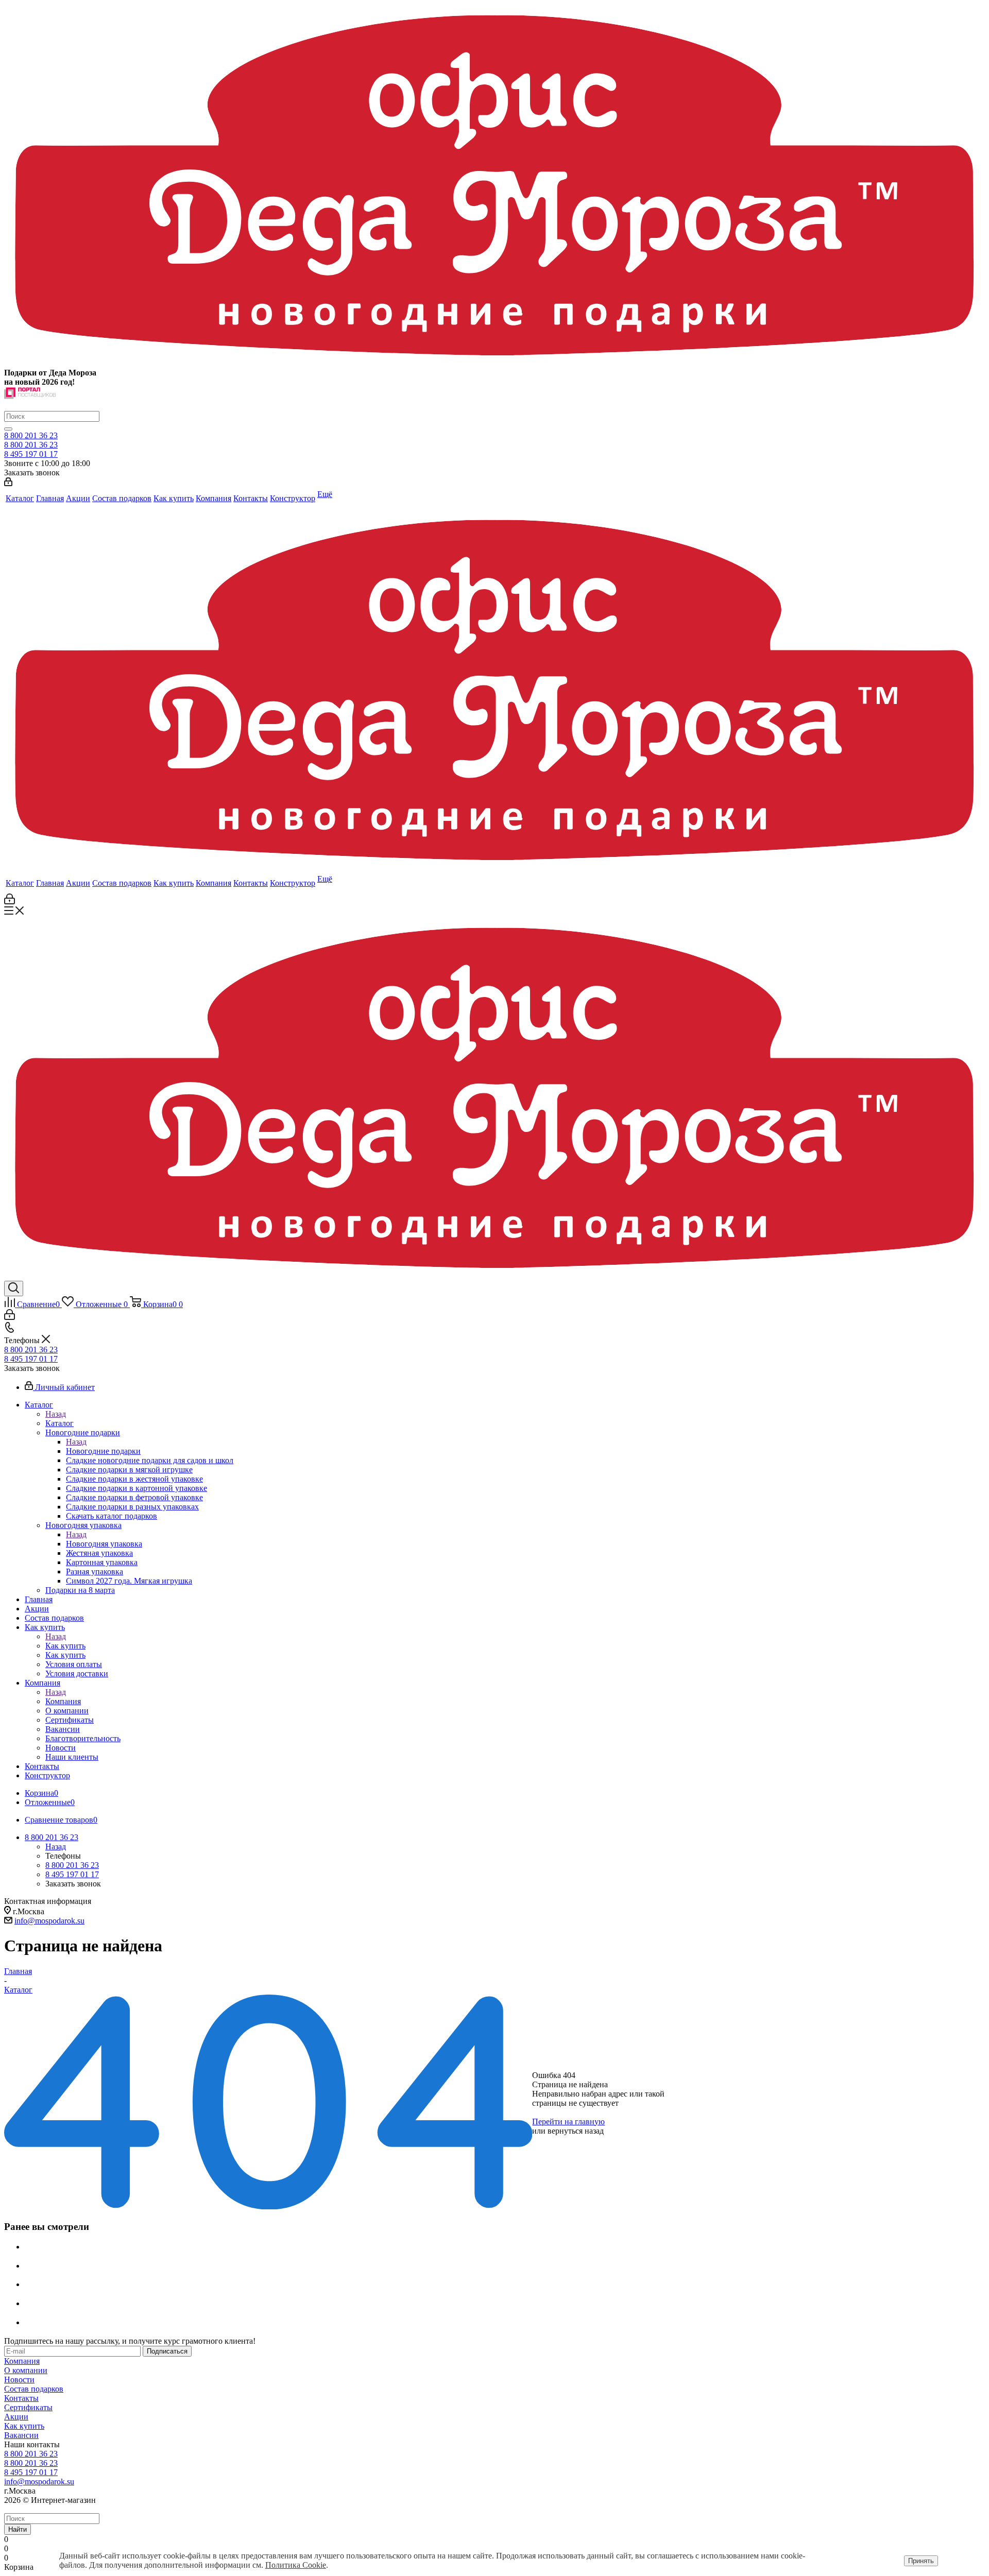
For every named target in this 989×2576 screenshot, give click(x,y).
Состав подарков (34, 2389)
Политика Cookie (296, 2565)
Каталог (59, 1423)
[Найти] (8, 429)
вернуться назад (576, 2131)
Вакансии (21, 2435)
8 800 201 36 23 (31, 435)
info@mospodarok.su (49, 1921)
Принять (921, 2561)
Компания (63, 1701)
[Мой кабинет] (8, 483)
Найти (18, 2529)
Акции (16, 2417)
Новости (19, 2380)
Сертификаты (28, 2407)
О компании (26, 2370)
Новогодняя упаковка (104, 1544)
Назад (56, 1414)
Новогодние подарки (103, 1451)
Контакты (21, 2398)
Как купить (65, 1646)
